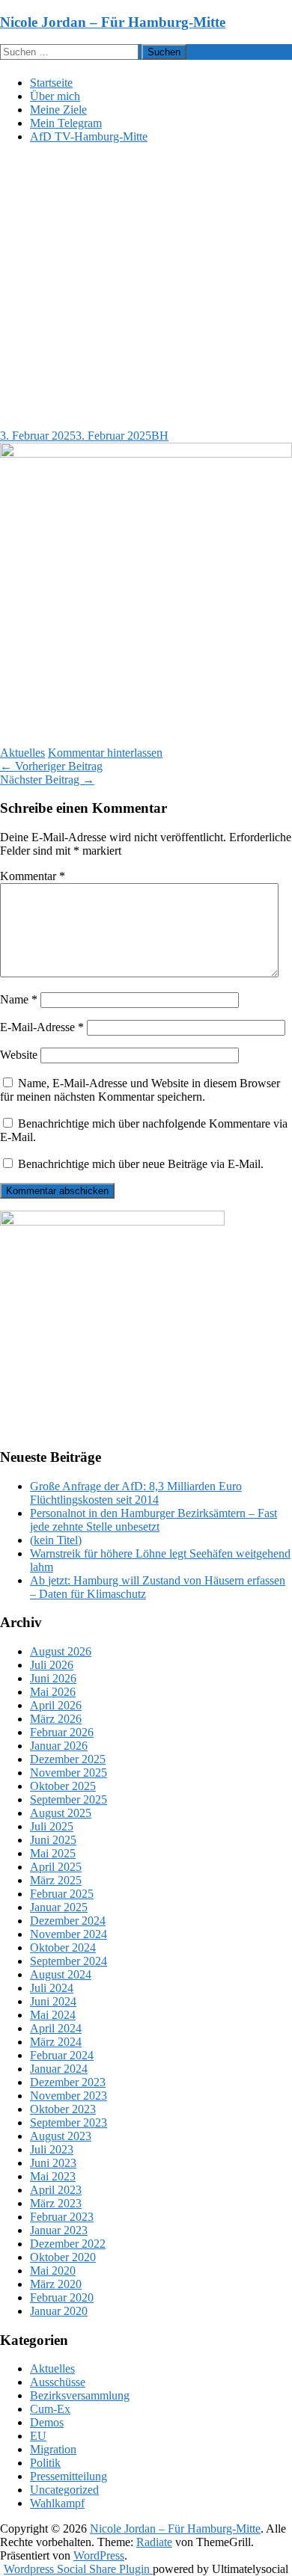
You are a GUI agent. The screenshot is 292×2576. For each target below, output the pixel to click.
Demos (47, 2422)
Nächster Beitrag (47, 780)
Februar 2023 (62, 2217)
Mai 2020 (53, 2271)
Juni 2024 (53, 2001)
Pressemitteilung (69, 2476)
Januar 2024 (59, 2069)
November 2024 (69, 1934)
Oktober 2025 (63, 1786)
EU (38, 2436)
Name (19, 999)
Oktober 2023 (63, 2109)
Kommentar (33, 876)
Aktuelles (22, 753)
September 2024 (69, 1961)
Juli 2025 (52, 1826)
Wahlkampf (57, 2503)
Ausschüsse (58, 2382)
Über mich (55, 96)
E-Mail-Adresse (42, 1027)
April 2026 (56, 1705)
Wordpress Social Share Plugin (78, 2569)
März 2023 (56, 2203)
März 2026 (56, 1719)
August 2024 (61, 1974)
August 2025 (61, 1813)
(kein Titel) (56, 1540)
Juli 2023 (52, 2149)
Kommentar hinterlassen (105, 753)
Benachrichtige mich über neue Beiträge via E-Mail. (141, 1164)
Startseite (51, 83)
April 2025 (56, 1867)
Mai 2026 (53, 1692)
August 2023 (61, 2136)
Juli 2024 (52, 1988)
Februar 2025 (62, 1894)
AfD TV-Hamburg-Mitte (89, 136)
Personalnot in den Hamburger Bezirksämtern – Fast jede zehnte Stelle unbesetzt (153, 1520)
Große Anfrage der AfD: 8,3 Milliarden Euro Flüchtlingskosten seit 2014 (136, 1493)
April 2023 (56, 2190)
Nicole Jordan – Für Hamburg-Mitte (113, 22)
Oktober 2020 (63, 2257)
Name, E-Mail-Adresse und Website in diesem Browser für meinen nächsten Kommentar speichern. (140, 1090)
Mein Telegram (66, 123)
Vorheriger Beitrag (51, 766)
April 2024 (56, 2028)
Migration (53, 2449)
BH (160, 436)
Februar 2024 (62, 2055)
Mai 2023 (53, 2176)
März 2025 (56, 1880)
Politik (45, 2463)
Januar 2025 (59, 1907)
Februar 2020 (62, 2297)
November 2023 (69, 2096)
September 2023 (69, 2122)
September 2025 (69, 1799)
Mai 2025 (53, 1853)
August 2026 (61, 1651)
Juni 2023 (53, 2163)
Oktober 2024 (63, 1948)
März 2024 (56, 2042)
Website (19, 1055)
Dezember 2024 (68, 1921)
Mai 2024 (53, 2015)
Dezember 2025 (68, 1759)
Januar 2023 (59, 2230)
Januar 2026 (59, 1746)
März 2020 (56, 2284)
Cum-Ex (50, 2409)
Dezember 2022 (68, 2244)
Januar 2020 (59, 2311)
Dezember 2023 (68, 2082)
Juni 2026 (53, 1678)
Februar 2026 (62, 1732)
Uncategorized (64, 2490)
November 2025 (69, 1773)
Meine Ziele (58, 110)
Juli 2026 (52, 1665)
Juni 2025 (53, 1840)
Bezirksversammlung (80, 2395)
